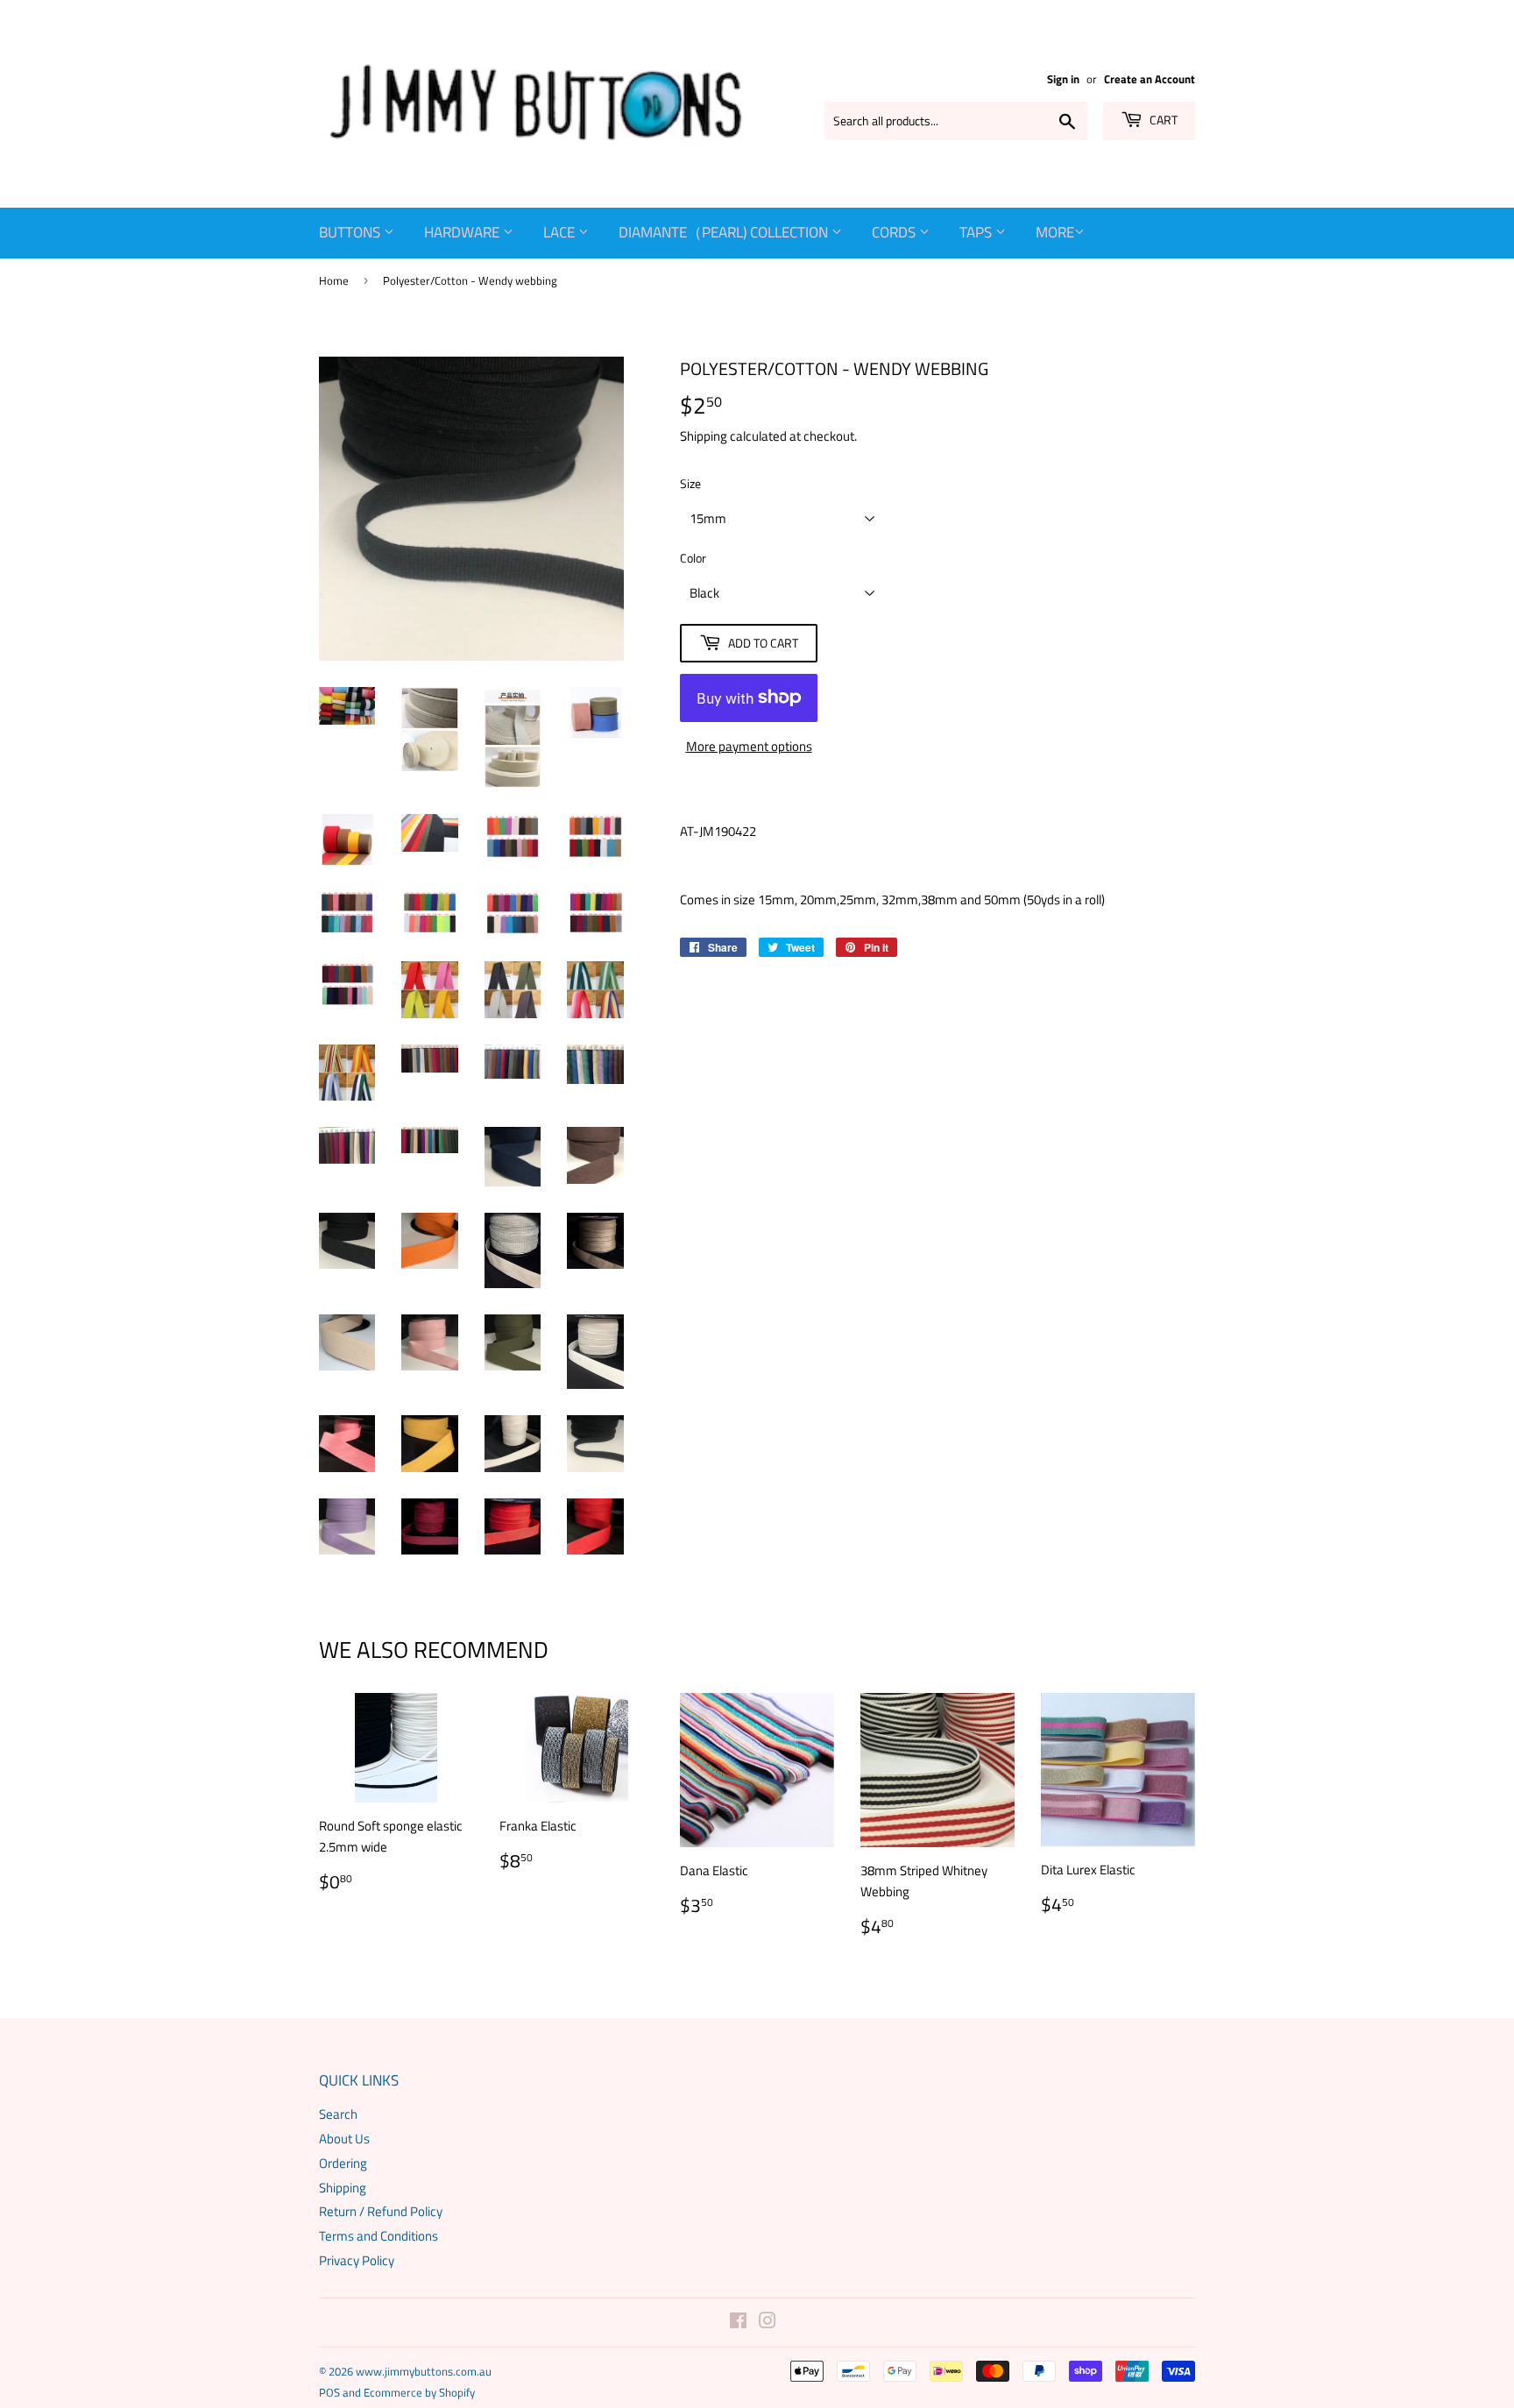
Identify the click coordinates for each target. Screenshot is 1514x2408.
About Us (344, 2139)
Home (334, 280)
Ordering (343, 2163)
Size (690, 483)
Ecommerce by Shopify (419, 2392)
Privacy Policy (357, 2260)
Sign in (1063, 79)
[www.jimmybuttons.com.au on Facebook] (738, 2323)
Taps (977, 232)
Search (338, 2114)
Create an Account (1150, 79)
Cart (1162, 120)
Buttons (351, 232)
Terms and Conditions (378, 2236)
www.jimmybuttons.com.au (424, 2371)
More (1055, 232)
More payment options (749, 746)
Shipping (704, 436)
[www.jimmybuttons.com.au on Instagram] (768, 2323)
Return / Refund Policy (381, 2211)
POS (329, 2392)
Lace (561, 232)
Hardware (463, 232)
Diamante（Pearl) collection (725, 232)
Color (693, 558)
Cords (895, 232)
